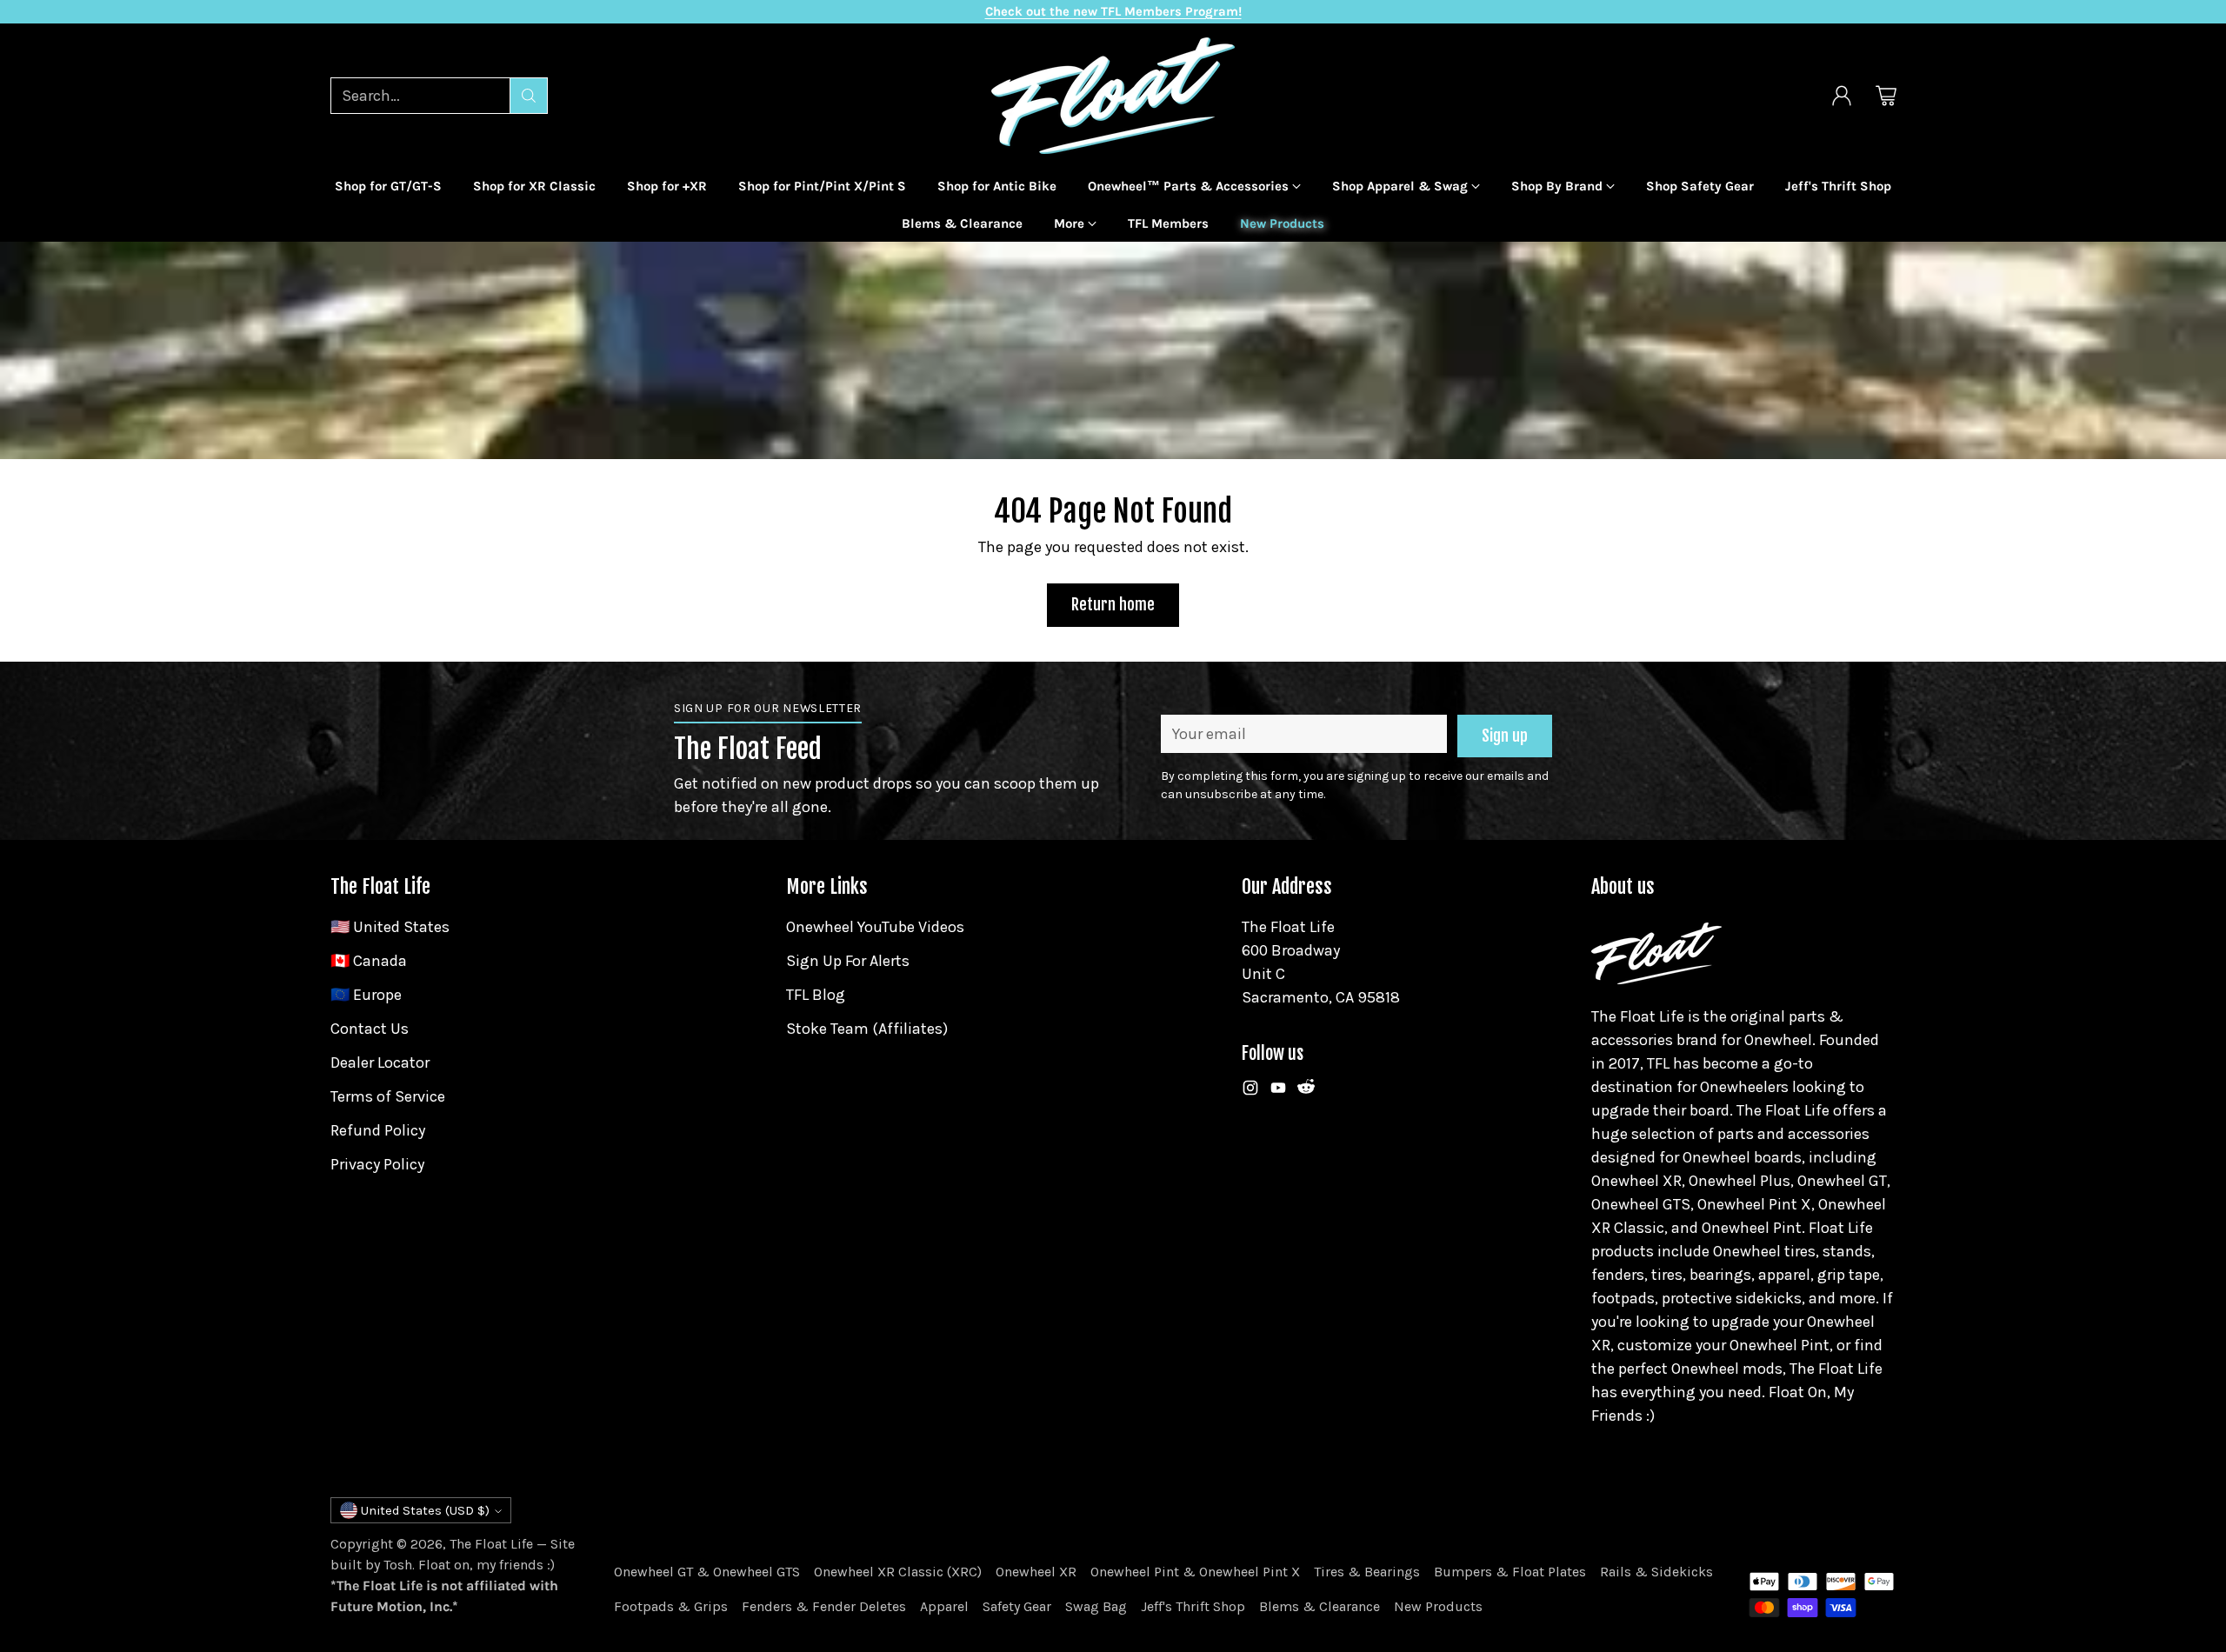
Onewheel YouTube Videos (875, 927)
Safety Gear (1017, 1606)
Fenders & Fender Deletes (824, 1606)
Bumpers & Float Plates (1510, 1572)
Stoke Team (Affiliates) (867, 1029)
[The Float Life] (1113, 96)
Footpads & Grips (671, 1606)
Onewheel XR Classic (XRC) (898, 1572)
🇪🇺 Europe (366, 995)
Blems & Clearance (1320, 1606)
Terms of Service (388, 1096)
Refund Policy (378, 1130)
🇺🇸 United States (390, 927)
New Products (1438, 1606)
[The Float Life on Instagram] (1250, 1091)
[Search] (529, 96)
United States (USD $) (425, 1510)
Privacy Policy (377, 1164)
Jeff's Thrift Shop (1193, 1606)
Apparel (944, 1606)
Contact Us (370, 1029)
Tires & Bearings (1367, 1572)
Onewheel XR (1036, 1572)
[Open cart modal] (1886, 96)
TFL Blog (816, 995)
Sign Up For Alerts (848, 961)
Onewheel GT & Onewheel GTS (707, 1572)
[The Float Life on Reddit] (1306, 1091)
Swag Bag (1096, 1606)
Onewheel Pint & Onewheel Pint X (1195, 1572)
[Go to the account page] (1842, 96)
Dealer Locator (380, 1062)
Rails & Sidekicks (1656, 1572)
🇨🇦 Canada (369, 961)
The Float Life (491, 1544)
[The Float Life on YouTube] (1278, 1091)
